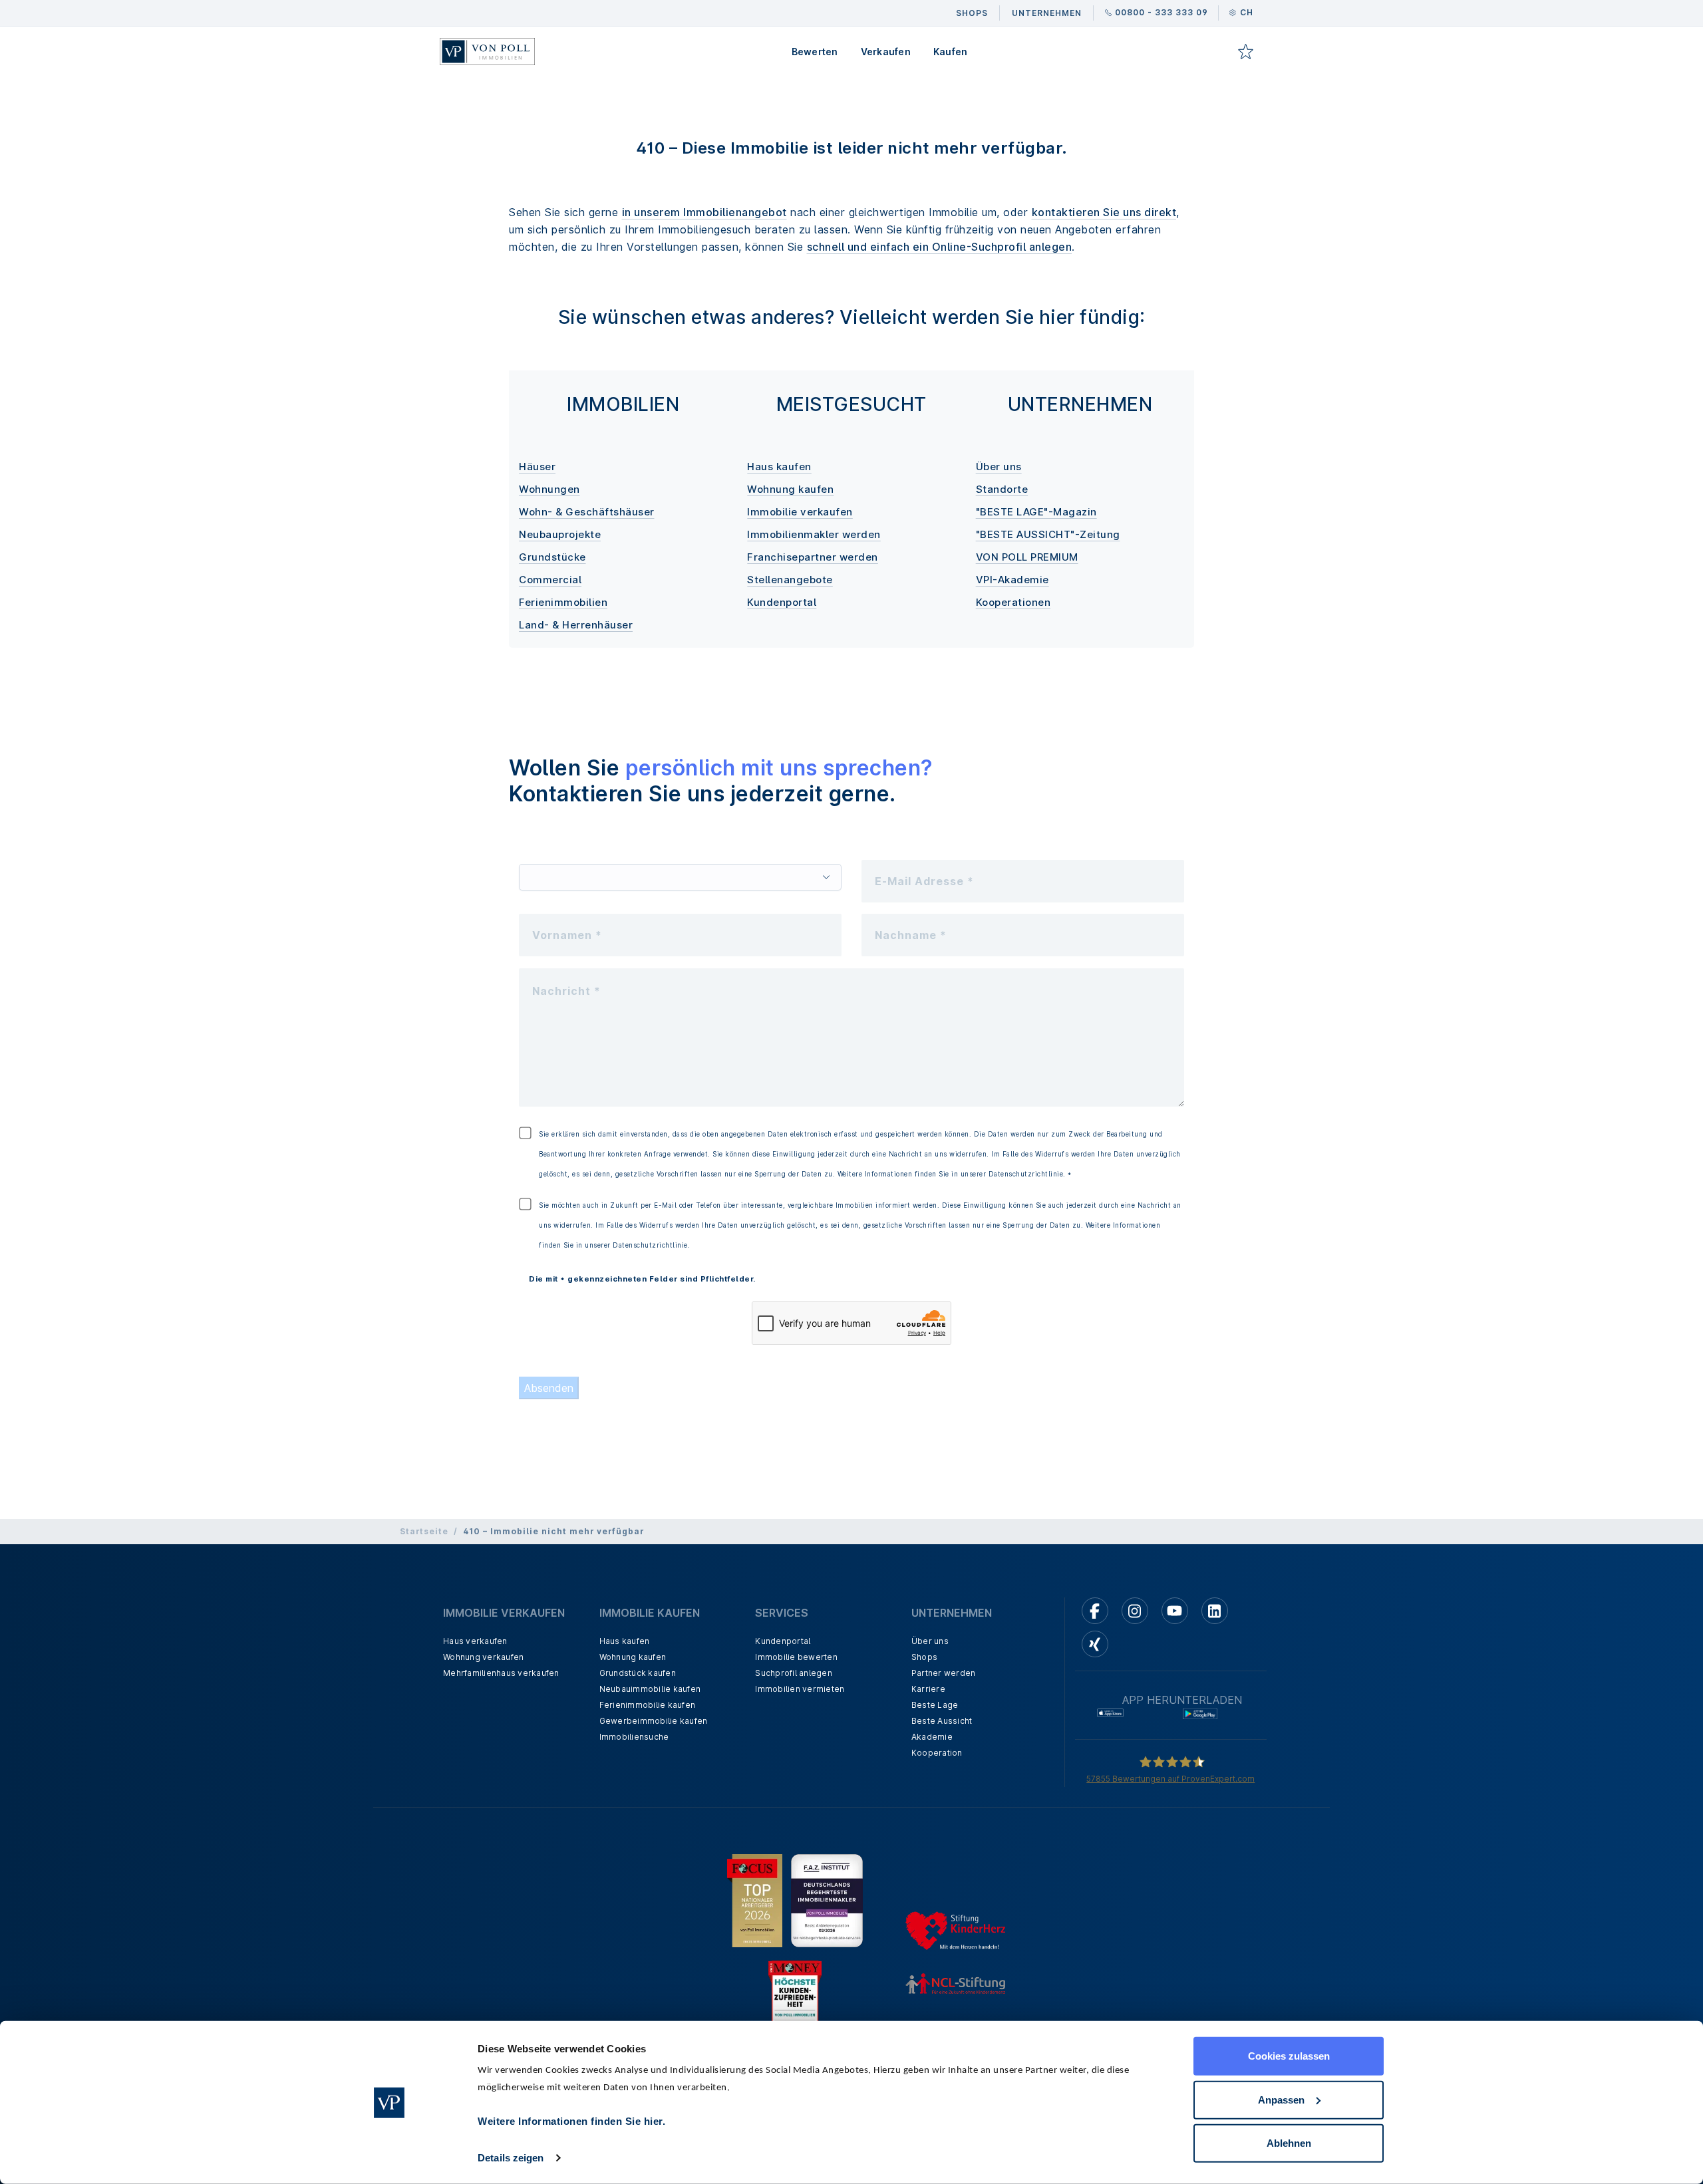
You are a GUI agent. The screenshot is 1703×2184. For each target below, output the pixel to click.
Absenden (549, 1388)
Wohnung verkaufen (483, 1657)
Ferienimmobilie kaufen (648, 1705)
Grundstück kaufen (638, 1673)
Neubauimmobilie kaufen (650, 1689)
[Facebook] (1095, 1611)
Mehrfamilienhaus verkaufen (501, 1673)
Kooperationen (1013, 602)
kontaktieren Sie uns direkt (1104, 212)
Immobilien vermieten (800, 1689)
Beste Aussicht (942, 1721)
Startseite (424, 1531)
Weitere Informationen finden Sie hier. (571, 2121)
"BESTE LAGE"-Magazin (1036, 512)
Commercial (550, 580)
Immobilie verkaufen (800, 512)
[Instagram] (1135, 1611)
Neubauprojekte (560, 534)
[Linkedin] (1215, 1611)
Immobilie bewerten (796, 1657)
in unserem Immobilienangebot (704, 212)
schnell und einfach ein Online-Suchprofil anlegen (940, 247)
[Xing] (1095, 1644)
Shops (924, 1657)
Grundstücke (552, 557)
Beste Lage (935, 1705)
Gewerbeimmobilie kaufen (654, 1721)
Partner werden (944, 1673)
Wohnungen (549, 489)
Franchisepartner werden (813, 557)
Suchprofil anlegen (794, 1673)
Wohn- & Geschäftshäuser (587, 512)
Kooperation (937, 1753)
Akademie (932, 1737)
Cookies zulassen (1289, 2056)
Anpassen (1281, 2099)
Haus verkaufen (475, 1641)
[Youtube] (1175, 1611)
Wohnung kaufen (790, 489)
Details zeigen (511, 2158)
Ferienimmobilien (563, 602)
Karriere (928, 1689)
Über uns (999, 467)
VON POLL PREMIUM (1027, 557)
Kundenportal (782, 602)
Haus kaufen (779, 467)
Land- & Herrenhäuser (576, 625)
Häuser (537, 467)
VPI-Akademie (1012, 580)
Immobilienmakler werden (814, 534)
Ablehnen (1289, 2143)
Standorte (1002, 489)
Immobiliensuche (634, 1737)
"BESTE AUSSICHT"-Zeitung (1048, 534)
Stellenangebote (790, 580)
